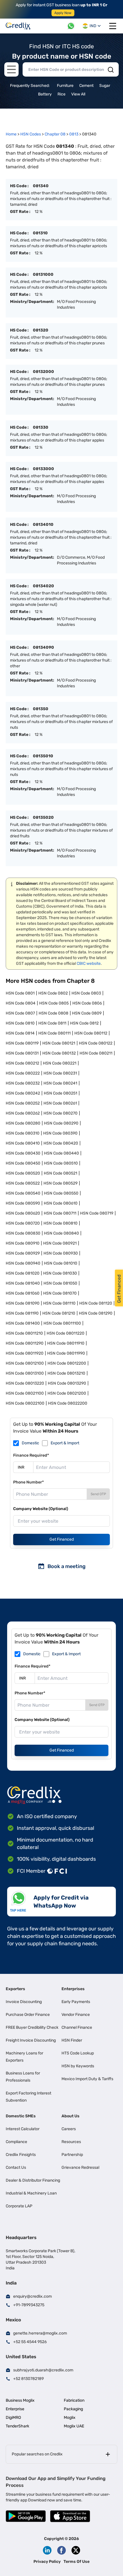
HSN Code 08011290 (25, 1343)
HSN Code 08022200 (68, 1403)
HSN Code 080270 (60, 1113)
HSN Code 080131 (22, 1053)
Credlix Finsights (21, 2155)
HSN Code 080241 (60, 1083)
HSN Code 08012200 (67, 1363)
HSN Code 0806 (87, 1003)
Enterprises (73, 1989)
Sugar (105, 86)
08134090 (43, 647)
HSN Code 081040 (23, 1283)
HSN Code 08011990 (66, 1353)
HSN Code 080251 (60, 1093)
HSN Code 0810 (20, 1023)
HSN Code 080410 (23, 1143)
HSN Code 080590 (23, 1203)
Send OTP (98, 1494)
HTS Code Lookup (78, 2053)
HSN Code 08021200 (67, 1393)
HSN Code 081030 (60, 1273)
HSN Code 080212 (22, 1063)
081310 (40, 233)
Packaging (73, 2409)
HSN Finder (72, 2040)
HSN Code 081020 (23, 1273)
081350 (41, 709)
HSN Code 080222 (23, 1073)
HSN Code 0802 (53, 993)
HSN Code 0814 (20, 1033)
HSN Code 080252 (23, 1103)
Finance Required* (31, 1455)
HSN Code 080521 (60, 1173)
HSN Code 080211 (96, 1053)
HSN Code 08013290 (67, 1383)
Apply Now (63, 13)
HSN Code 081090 (23, 1303)
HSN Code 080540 (23, 1193)
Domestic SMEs (21, 2116)
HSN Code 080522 (23, 1183)
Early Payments (76, 2002)
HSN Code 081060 (23, 1293)
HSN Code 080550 (61, 1193)
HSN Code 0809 (87, 1013)
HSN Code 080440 (61, 1153)
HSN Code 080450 (23, 1163)
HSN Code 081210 (59, 1313)
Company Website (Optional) (41, 1509)
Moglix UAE (74, 2426)
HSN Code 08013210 (66, 1373)
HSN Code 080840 (61, 1233)
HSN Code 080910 (23, 1243)
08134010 (43, 525)
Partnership (72, 2155)
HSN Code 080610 (61, 1203)
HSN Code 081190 (22, 1313)
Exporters (15, 1989)
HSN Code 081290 (96, 1313)
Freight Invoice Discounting (31, 2040)
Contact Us (16, 2167)
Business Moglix (20, 2400)
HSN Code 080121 (59, 1043)
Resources (71, 2142)
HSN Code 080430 (23, 1153)
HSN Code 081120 (96, 1303)
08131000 (43, 274)
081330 (41, 427)
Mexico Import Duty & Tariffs (87, 2079)
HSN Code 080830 (23, 1233)
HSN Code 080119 (22, 1043)
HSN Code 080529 (60, 1183)
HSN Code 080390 (60, 1133)
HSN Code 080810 (60, 1223)
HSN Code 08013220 (25, 1383)
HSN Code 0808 (53, 1013)
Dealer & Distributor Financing (33, 2180)
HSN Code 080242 (23, 1093)
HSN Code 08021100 (25, 1393)
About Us (71, 2116)
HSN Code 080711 (60, 1213)
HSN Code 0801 (20, 993)
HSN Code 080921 (60, 1243)
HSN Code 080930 (61, 1253)
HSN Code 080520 (23, 1173)
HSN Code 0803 (86, 993)
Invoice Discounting (24, 2002)
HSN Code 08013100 (25, 1373)
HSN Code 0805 (54, 1003)
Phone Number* (28, 1482)
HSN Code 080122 (96, 1043)
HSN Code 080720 (23, 1223)
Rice (61, 94)
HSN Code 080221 (60, 1063)
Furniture (65, 86)
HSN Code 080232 (23, 1083)
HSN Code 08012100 (25, 1363)
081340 (41, 186)
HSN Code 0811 (52, 1023)
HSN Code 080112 (91, 1033)
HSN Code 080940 (23, 1263)
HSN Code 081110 (59, 1303)
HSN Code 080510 (61, 1163)
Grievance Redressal (80, 2167)
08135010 (43, 756)
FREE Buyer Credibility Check (32, 2027)
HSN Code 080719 (97, 1213)
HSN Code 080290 (61, 1123)
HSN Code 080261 (60, 1103)
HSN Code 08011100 (62, 1323)
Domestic (30, 1443)
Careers (69, 2129)
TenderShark (17, 2426)
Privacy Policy (47, 2562)
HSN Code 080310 (23, 1133)
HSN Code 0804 (21, 1003)
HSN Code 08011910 (66, 1343)
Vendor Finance (76, 2015)
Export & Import (65, 1443)
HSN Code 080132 (59, 1053)
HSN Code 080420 (61, 1143)
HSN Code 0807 (20, 1013)
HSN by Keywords (78, 2066)
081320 (41, 330)
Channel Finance (77, 2027)
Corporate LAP (19, 2206)
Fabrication (74, 2400)
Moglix (70, 2418)
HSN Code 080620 (23, 1213)
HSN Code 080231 (60, 1073)
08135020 (43, 817)
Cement (86, 86)
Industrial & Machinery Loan (31, 2193)
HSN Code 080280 (23, 1123)
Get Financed (62, 1539)
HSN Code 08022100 (25, 1403)
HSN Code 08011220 (66, 1333)
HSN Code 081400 (23, 1323)
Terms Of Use (77, 2562)
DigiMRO (13, 2418)
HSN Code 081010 (61, 1263)
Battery (45, 94)
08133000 (43, 469)
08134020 (43, 586)
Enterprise (15, 2409)
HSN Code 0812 (84, 1023)
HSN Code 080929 (23, 1253)
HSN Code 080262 (23, 1113)
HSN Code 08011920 (25, 1353)
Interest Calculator (23, 2129)
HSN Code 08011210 (24, 1333)
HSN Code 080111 (54, 1033)
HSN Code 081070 (60, 1293)
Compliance (16, 2142)
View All (78, 94)
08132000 (43, 372)
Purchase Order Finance (28, 2015)
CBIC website (89, 963)
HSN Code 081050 (60, 1283)
